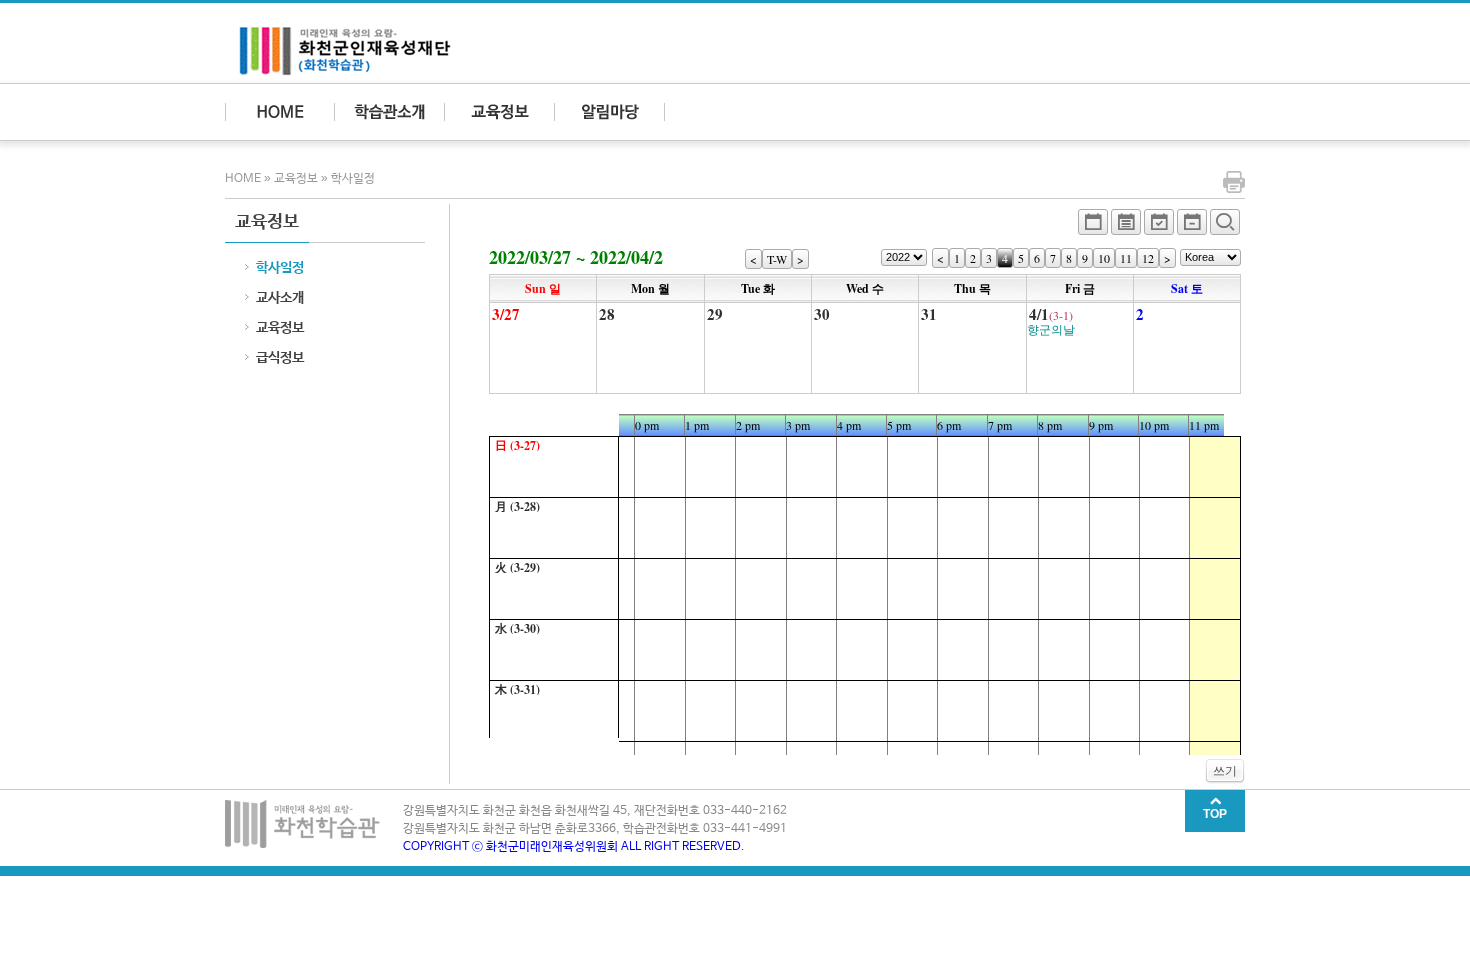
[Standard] (1093, 227)
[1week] (1192, 227)
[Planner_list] (1126, 227)
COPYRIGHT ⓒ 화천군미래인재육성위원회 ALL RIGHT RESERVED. (574, 847)
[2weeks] (1159, 227)
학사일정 (353, 179)
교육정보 (296, 179)
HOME (244, 179)
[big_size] (1225, 227)
